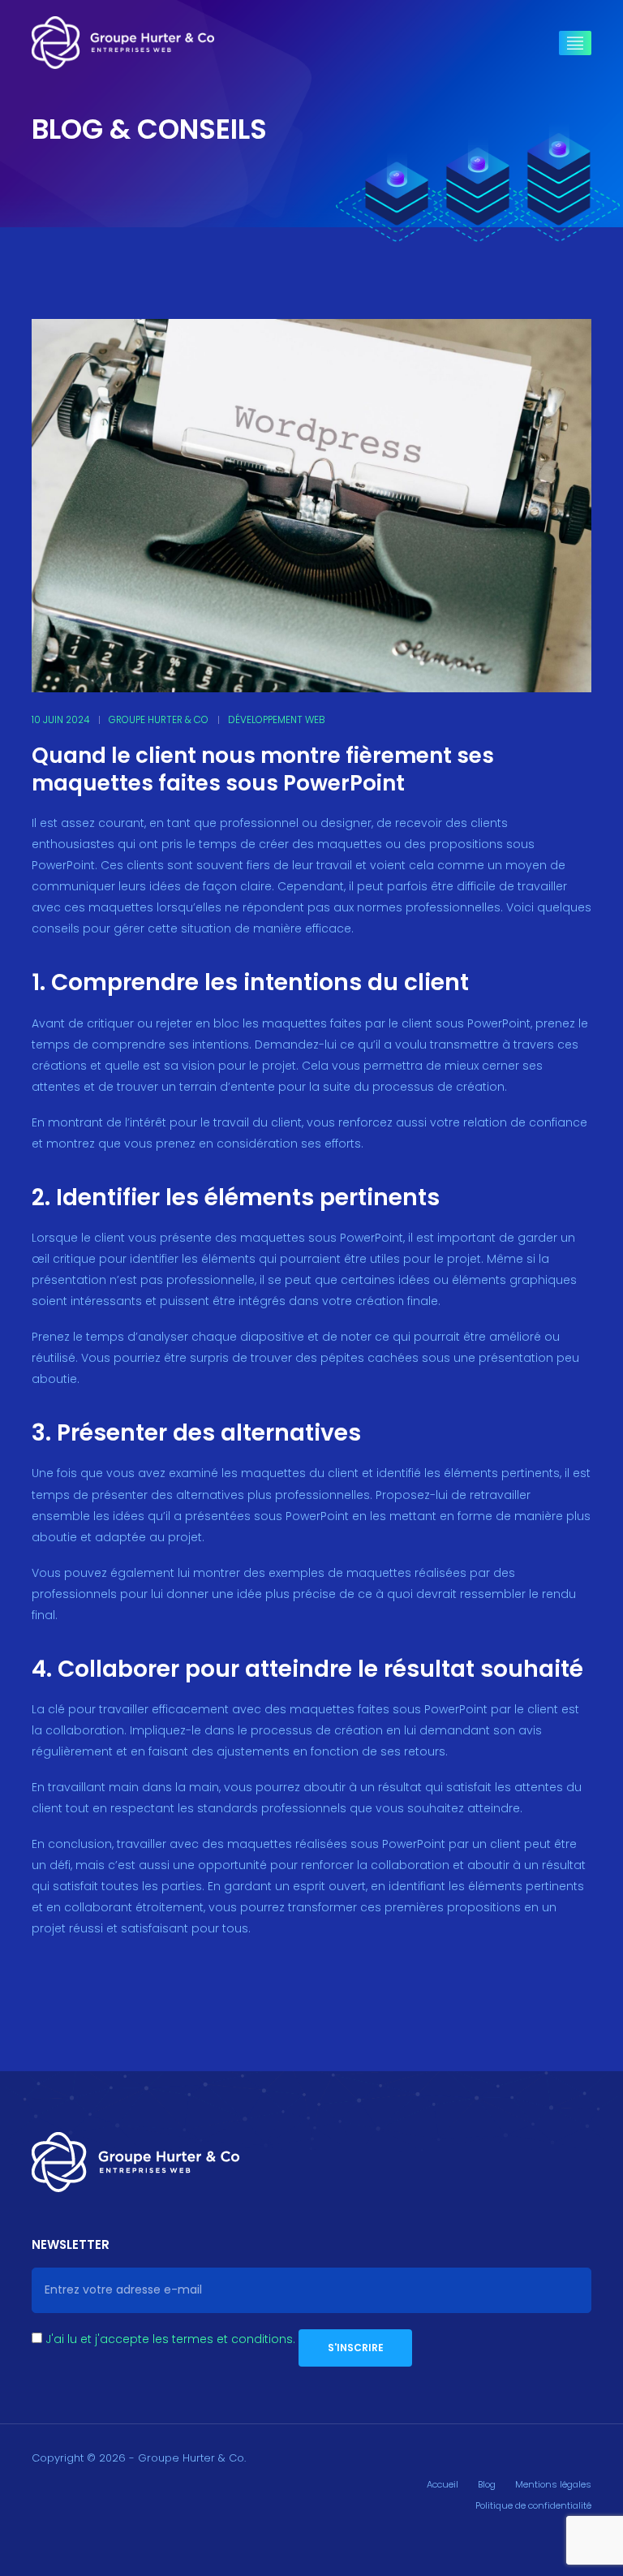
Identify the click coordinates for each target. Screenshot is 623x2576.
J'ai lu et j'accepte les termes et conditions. (170, 2339)
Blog (487, 2484)
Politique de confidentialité (533, 2505)
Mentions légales (553, 2484)
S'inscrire (356, 2348)
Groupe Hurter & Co (159, 720)
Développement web (277, 720)
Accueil (443, 2484)
